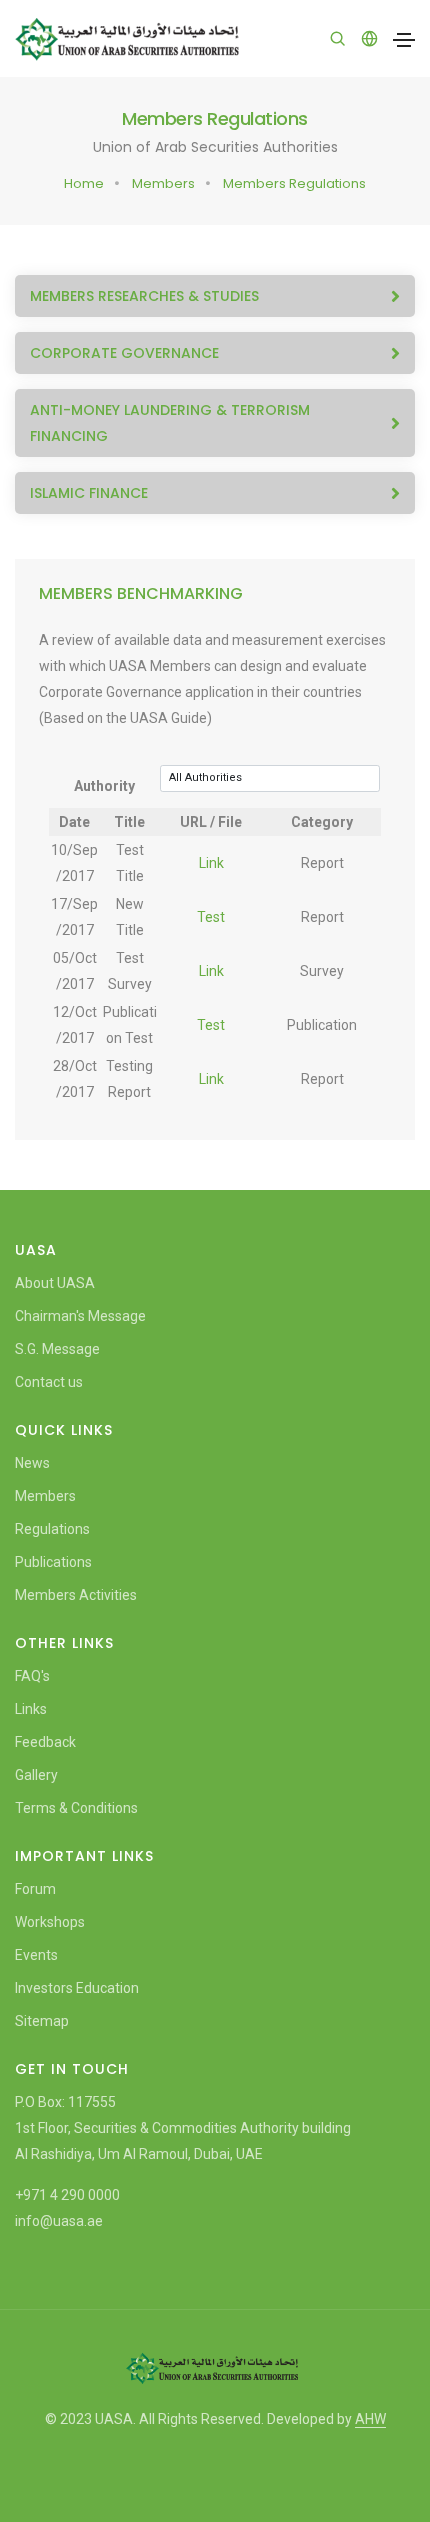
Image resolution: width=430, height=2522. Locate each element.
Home (84, 183)
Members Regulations (294, 183)
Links (31, 1709)
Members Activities (76, 1595)
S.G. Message (57, 1349)
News (32, 1463)
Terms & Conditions (76, 1808)
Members (163, 183)
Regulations (52, 1529)
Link (211, 863)
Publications (53, 1562)
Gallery (36, 1775)
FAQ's (32, 1676)
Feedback (45, 1742)
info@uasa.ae (59, 2221)
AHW (370, 2419)
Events (36, 1955)
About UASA (55, 1283)
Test (211, 917)
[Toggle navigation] (404, 40)
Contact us (49, 1382)
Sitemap (42, 2021)
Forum (35, 1889)
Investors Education (77, 1988)
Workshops (50, 1922)
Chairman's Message (80, 1316)
